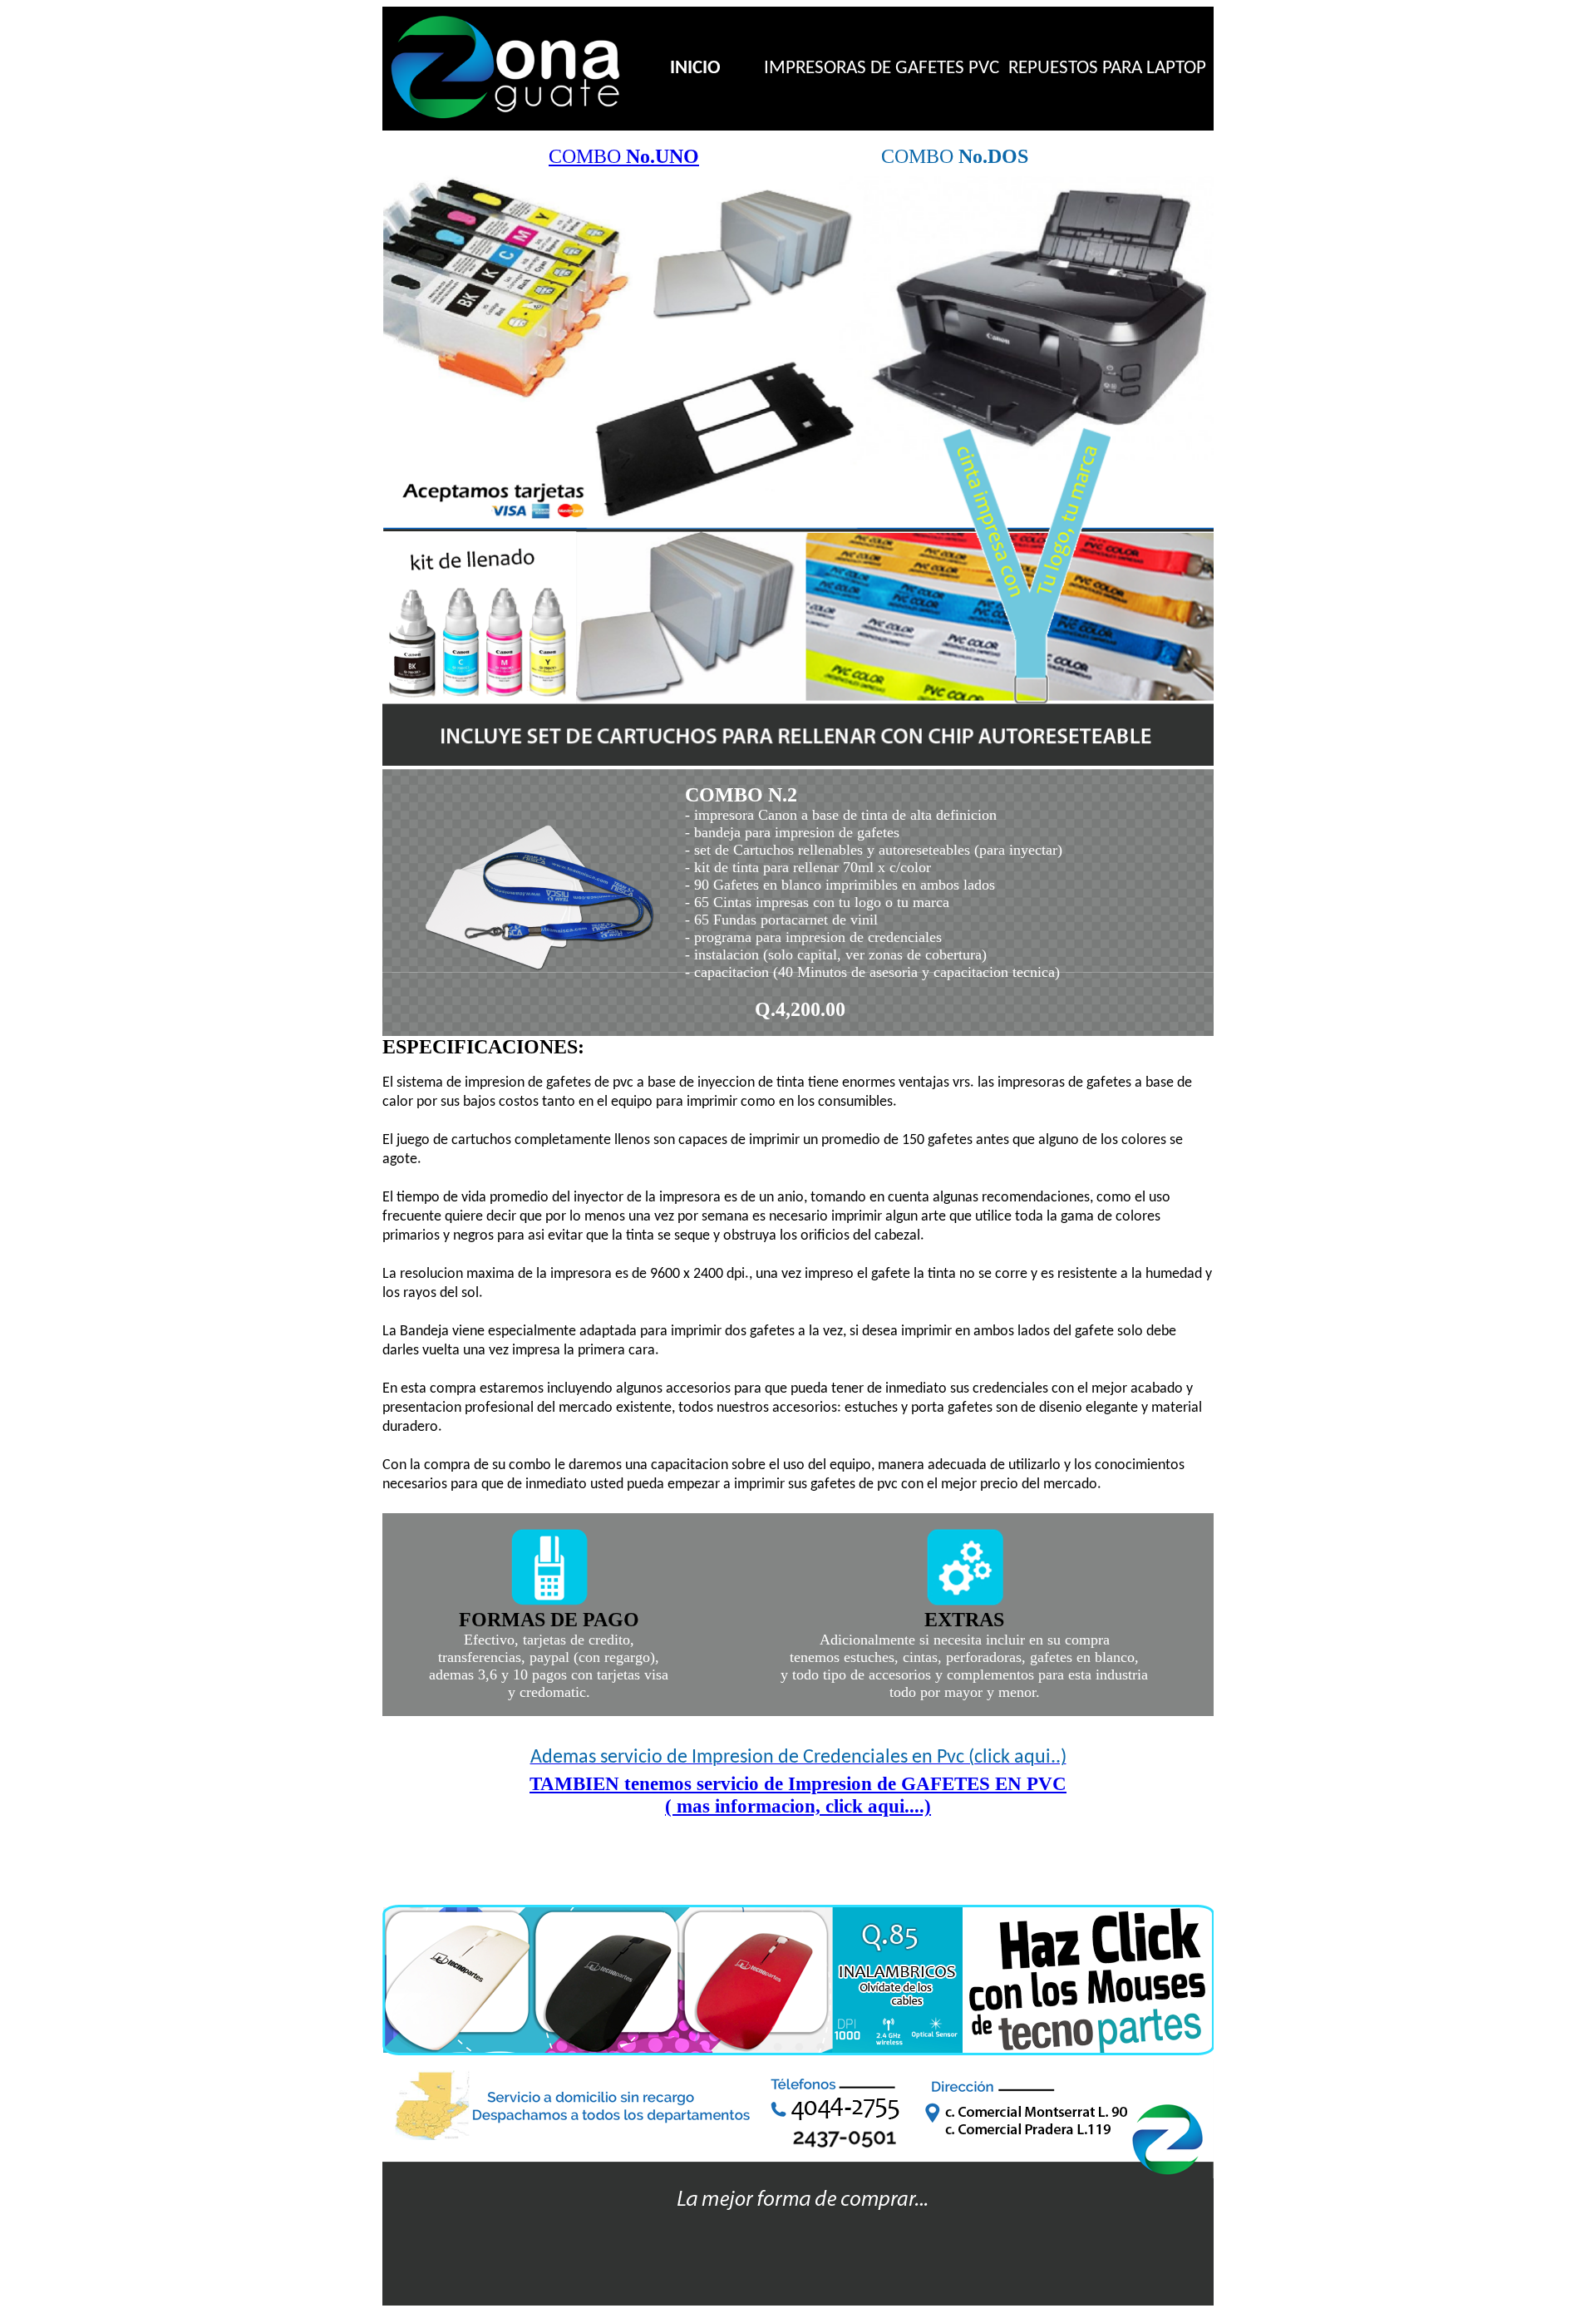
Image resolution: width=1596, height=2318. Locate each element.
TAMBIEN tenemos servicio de (798, 1783)
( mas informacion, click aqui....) (798, 1806)
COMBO (624, 156)
